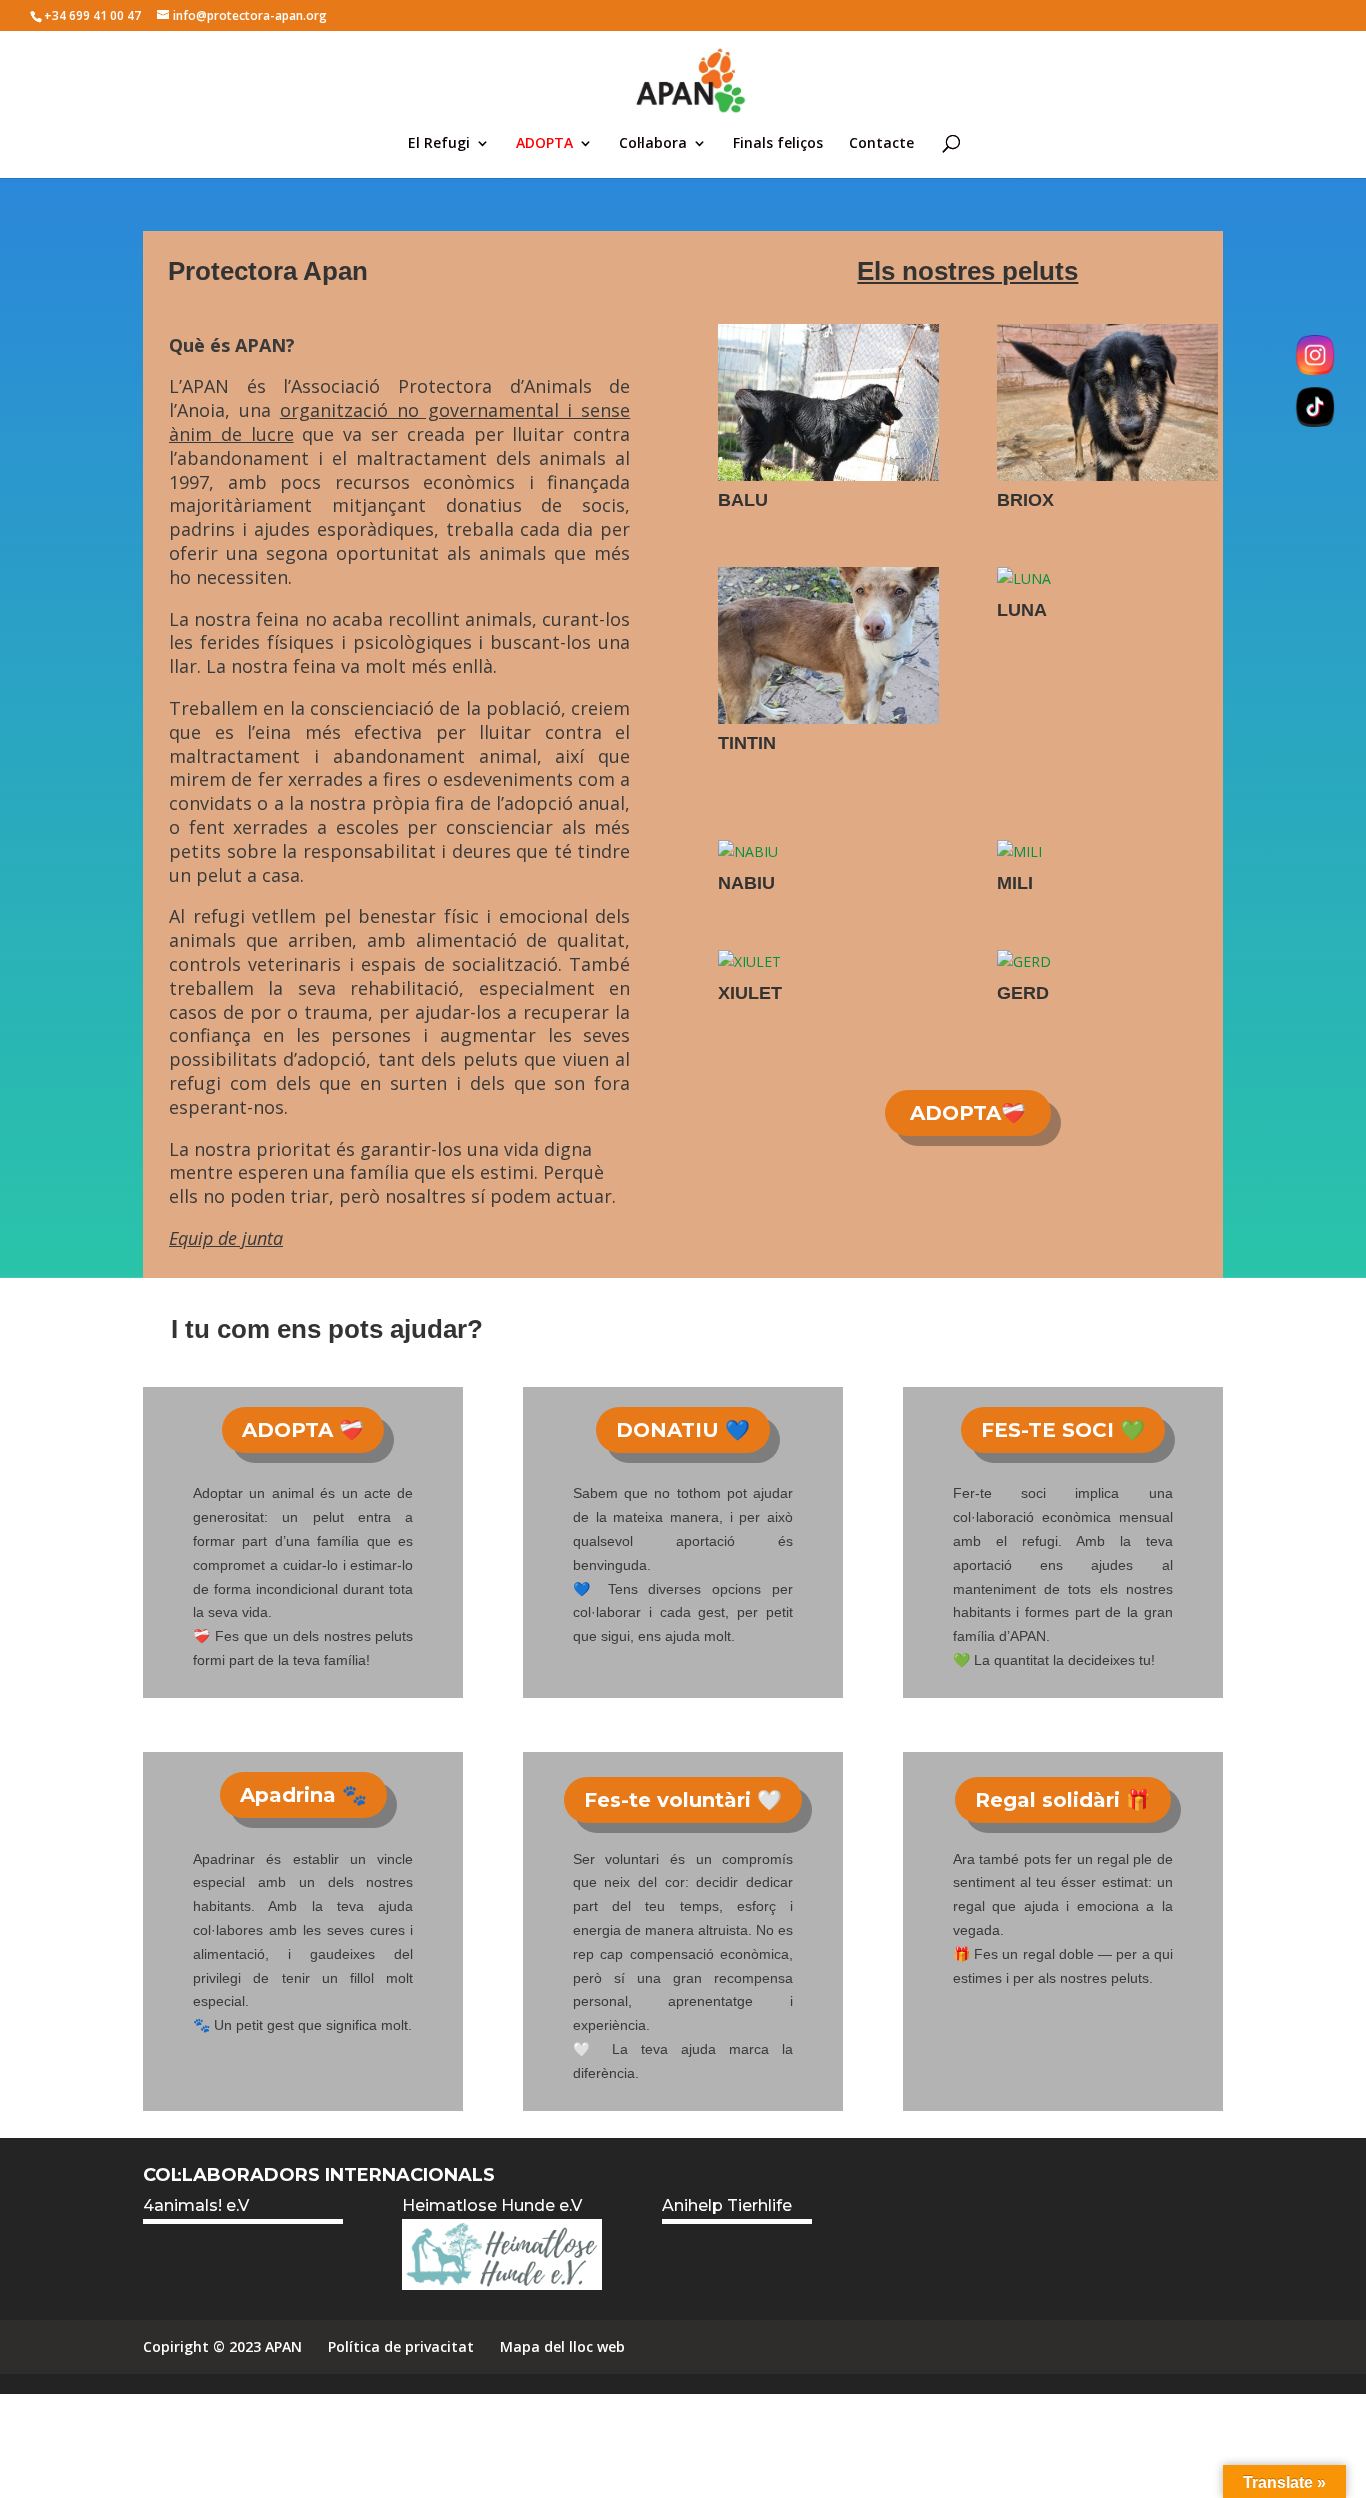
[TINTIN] (828, 645)
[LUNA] (1107, 579)
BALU (743, 500)
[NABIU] (828, 852)
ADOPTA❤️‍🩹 (968, 1113)
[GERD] (1107, 962)
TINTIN (747, 743)
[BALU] (828, 402)
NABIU (746, 883)
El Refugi (439, 144)
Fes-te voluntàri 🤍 (683, 1800)
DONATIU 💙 (683, 1430)
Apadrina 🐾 (303, 1795)
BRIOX (1025, 500)
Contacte (881, 144)
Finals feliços (778, 144)
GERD (1023, 993)
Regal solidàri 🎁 (1063, 1800)
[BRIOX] (1107, 402)
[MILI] (1107, 852)
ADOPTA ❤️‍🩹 (303, 1430)
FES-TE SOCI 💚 (1063, 1430)
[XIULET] (828, 962)
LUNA (1022, 610)
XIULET (750, 993)
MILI (1015, 883)
